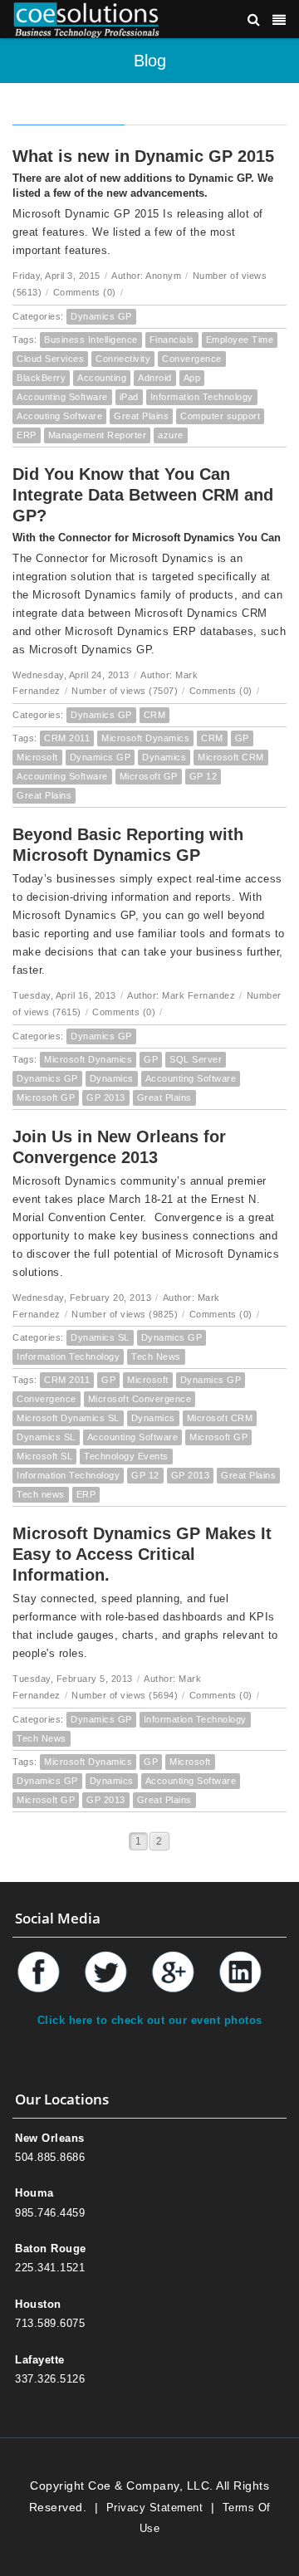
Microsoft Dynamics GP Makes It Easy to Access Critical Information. (142, 1554)
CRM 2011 (67, 738)
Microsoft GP (149, 776)
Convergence (192, 359)
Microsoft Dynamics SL (68, 1418)
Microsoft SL (44, 1456)
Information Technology (202, 397)
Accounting (102, 378)
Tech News (156, 1356)
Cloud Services (50, 359)
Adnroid (155, 378)
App (192, 378)
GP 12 (203, 776)
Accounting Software (62, 397)
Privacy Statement (155, 2508)
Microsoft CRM (231, 757)
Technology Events (126, 1456)
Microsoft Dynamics (145, 738)
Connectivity (123, 359)
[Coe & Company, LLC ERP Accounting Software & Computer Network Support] (86, 19)
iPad (129, 397)
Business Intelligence (91, 340)
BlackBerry (41, 378)
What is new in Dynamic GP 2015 (143, 156)
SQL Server (196, 1059)
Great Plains (141, 416)
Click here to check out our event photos (150, 2020)
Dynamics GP (101, 316)
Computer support (220, 416)
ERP (27, 435)
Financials (172, 340)
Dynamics (164, 757)
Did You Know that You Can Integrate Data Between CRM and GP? (143, 495)
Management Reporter (98, 435)
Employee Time (240, 340)
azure (171, 435)
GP (242, 738)
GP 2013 (106, 1097)
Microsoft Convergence (140, 1399)
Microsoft (37, 757)
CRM (155, 715)
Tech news (41, 1494)
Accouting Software (59, 416)
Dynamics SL (100, 1337)
